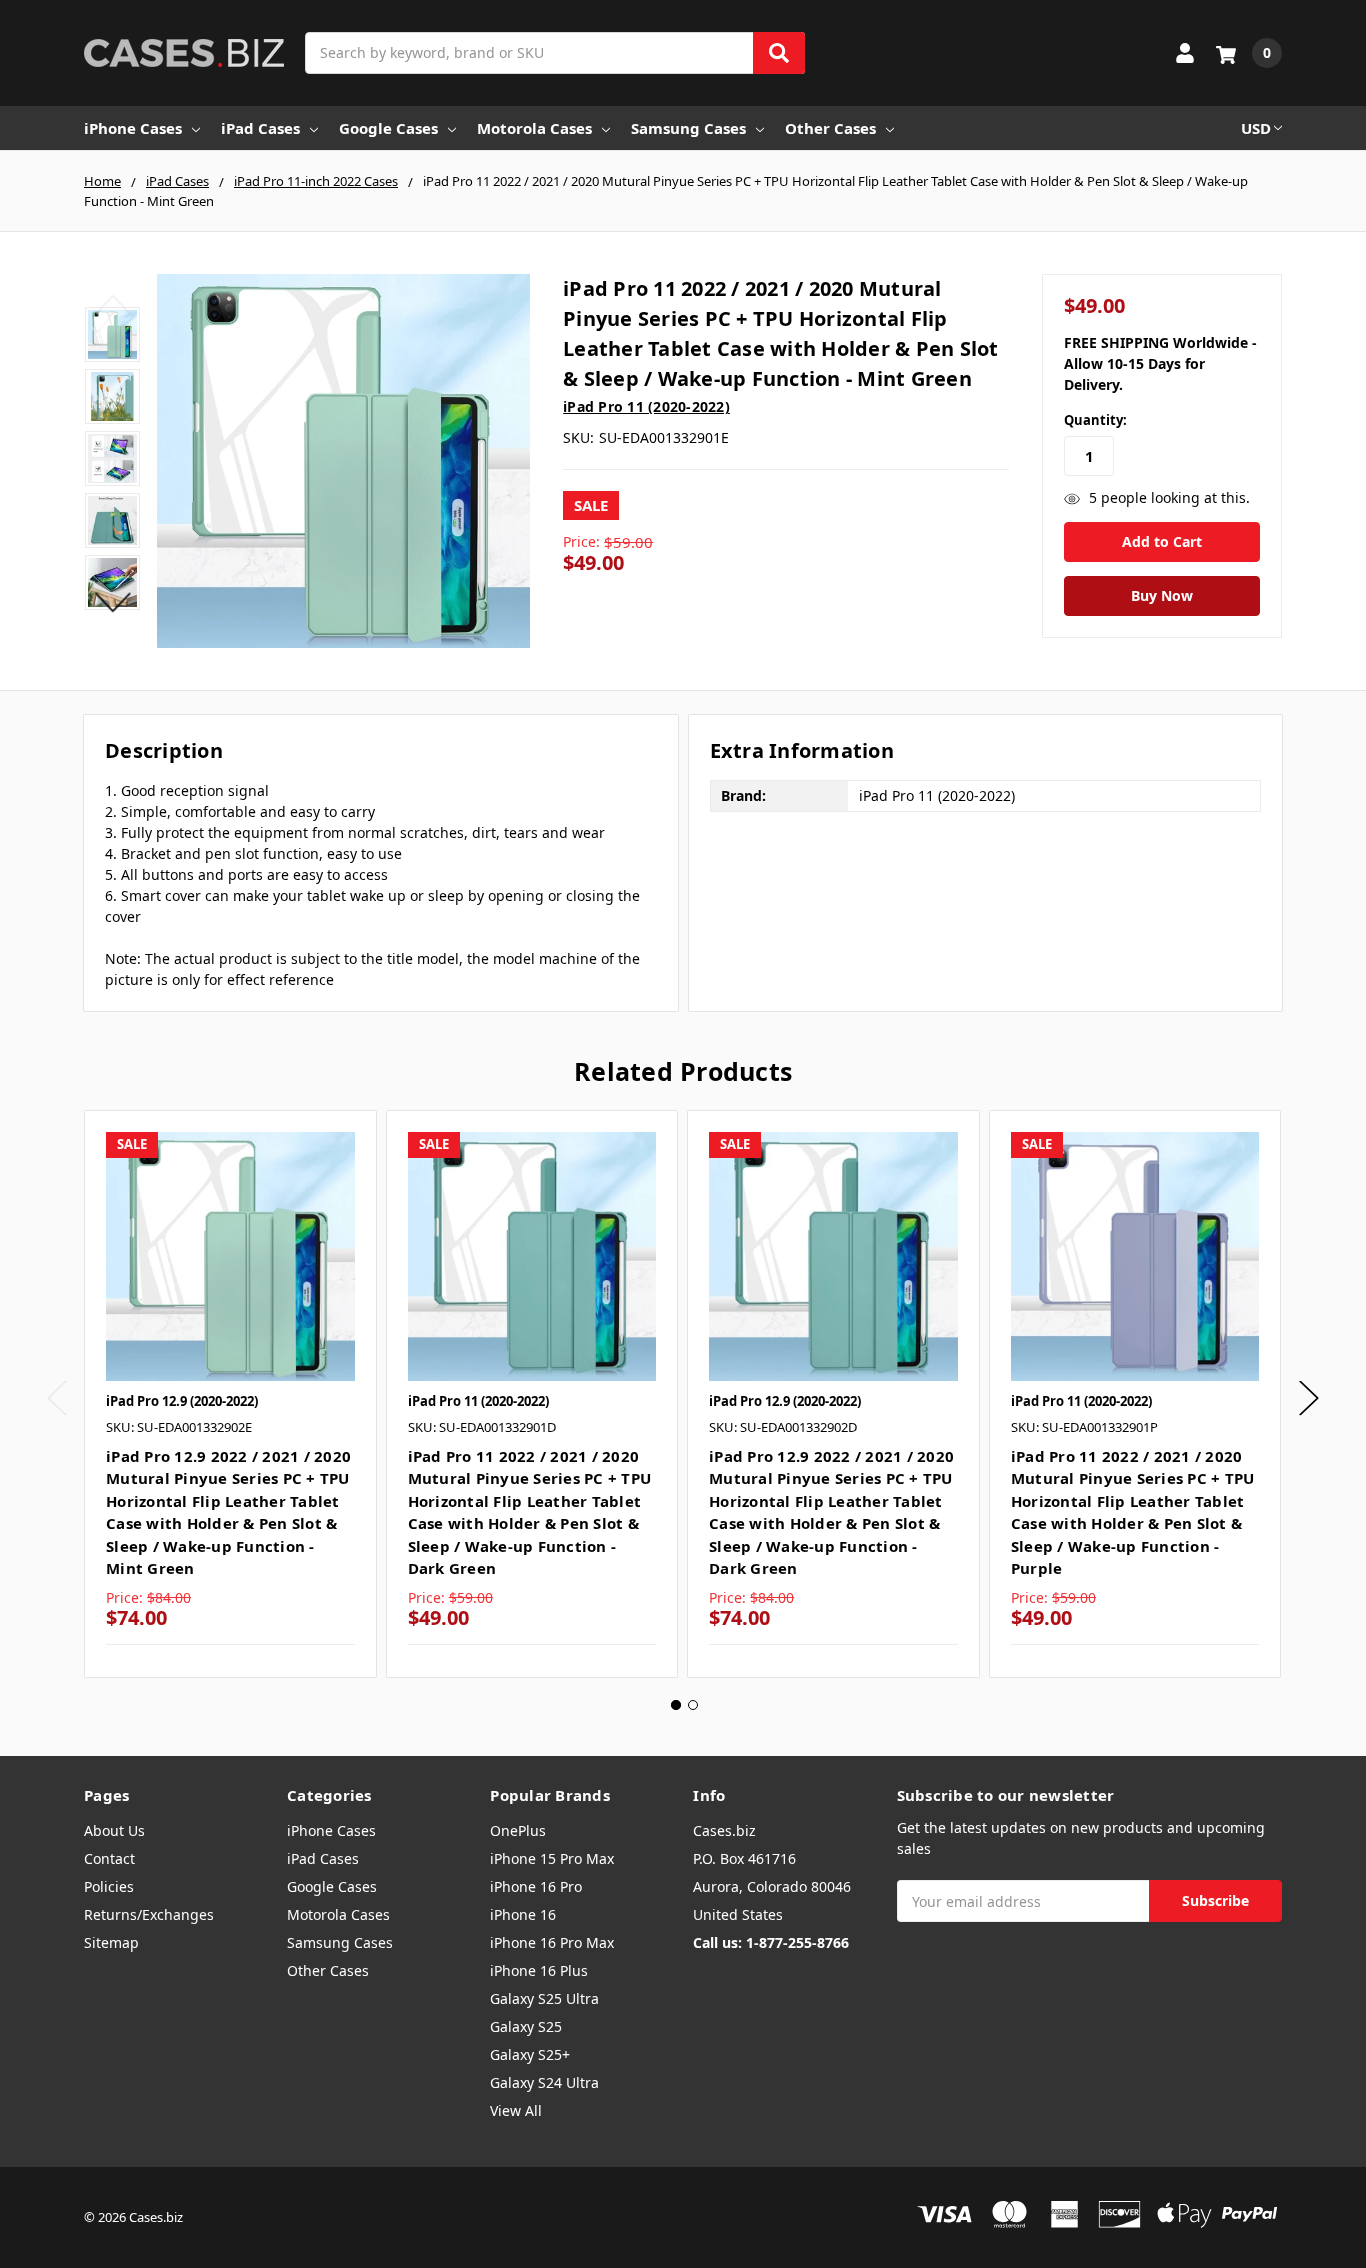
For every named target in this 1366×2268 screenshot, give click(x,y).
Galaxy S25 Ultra (544, 1998)
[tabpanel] (230, 1394)
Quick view (230, 1256)
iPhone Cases (133, 128)
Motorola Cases (534, 128)
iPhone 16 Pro (536, 1886)
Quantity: (1095, 420)
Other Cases (830, 128)
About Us (114, 1830)
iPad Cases (260, 128)
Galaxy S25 (526, 2026)
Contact (109, 1858)
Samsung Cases (688, 128)
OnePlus (518, 1830)
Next (112, 602)
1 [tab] (676, 1705)
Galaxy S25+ (530, 2054)
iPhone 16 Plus (539, 1970)
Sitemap (111, 1942)
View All (516, 2110)
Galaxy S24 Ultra (544, 2082)
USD (1256, 128)
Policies (109, 1886)
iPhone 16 (523, 1914)
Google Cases (388, 128)
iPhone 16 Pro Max (552, 1942)
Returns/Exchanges (149, 1914)
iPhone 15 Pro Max (552, 1858)
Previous (112, 305)
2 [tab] (693, 1705)
